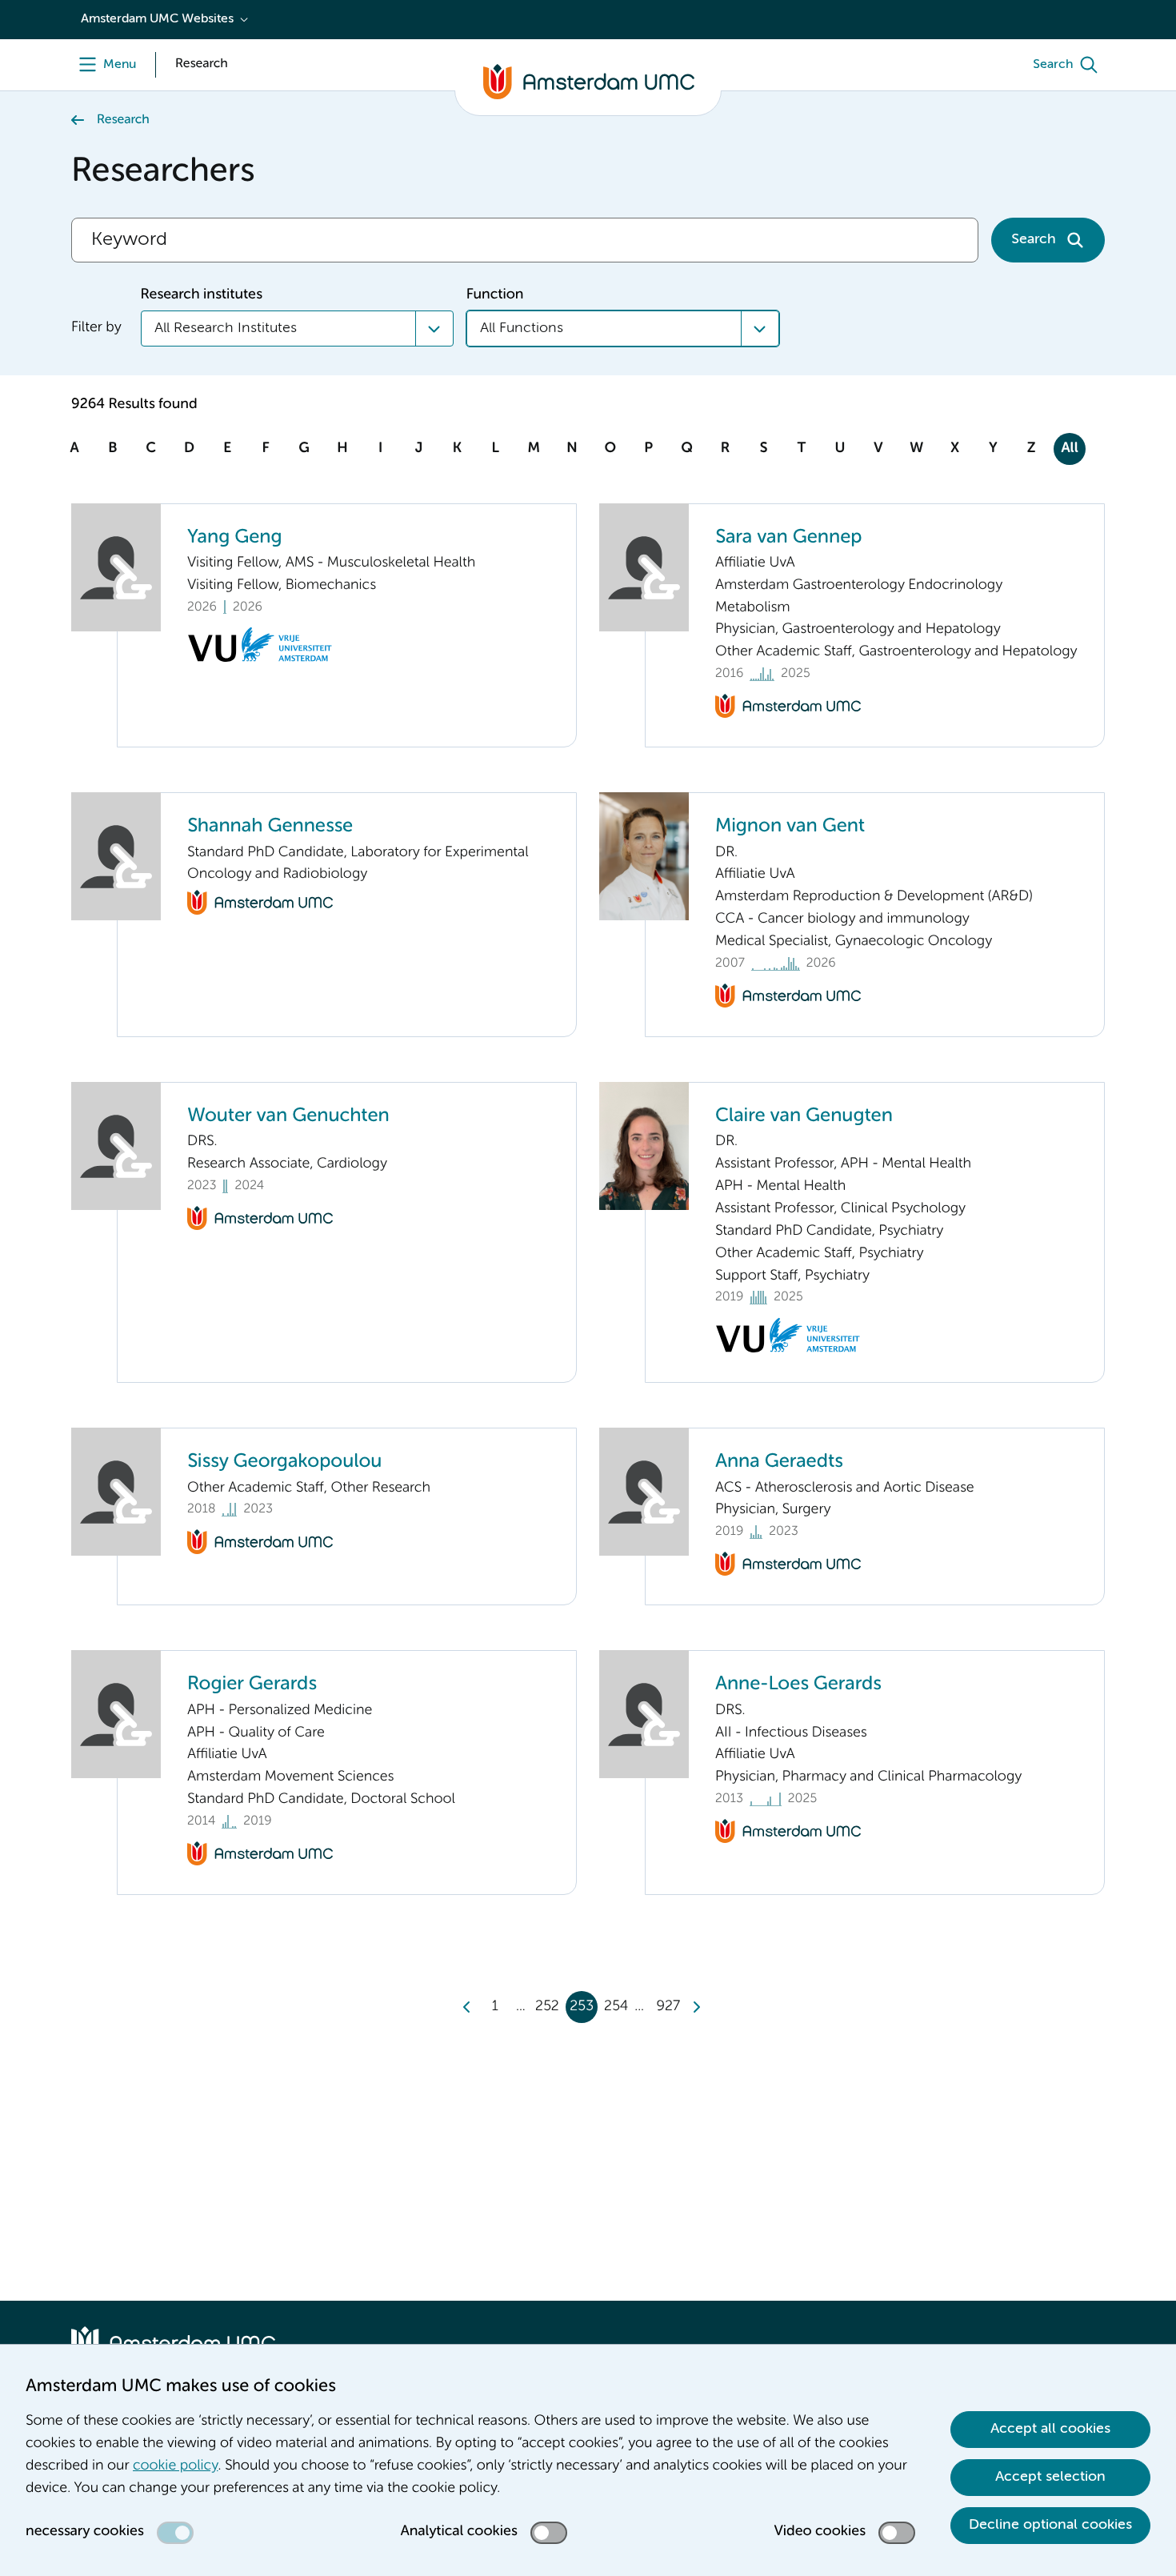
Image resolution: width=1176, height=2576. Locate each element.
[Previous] (467, 2007)
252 (547, 2007)
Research (123, 120)
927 (668, 2007)
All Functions (522, 328)
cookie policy (175, 2466)
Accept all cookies (1050, 2429)
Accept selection (1050, 2477)
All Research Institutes (226, 328)
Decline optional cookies (1050, 2525)
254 (616, 2007)
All (1069, 449)
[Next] (696, 2007)
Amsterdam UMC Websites (157, 19)
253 (582, 2007)
